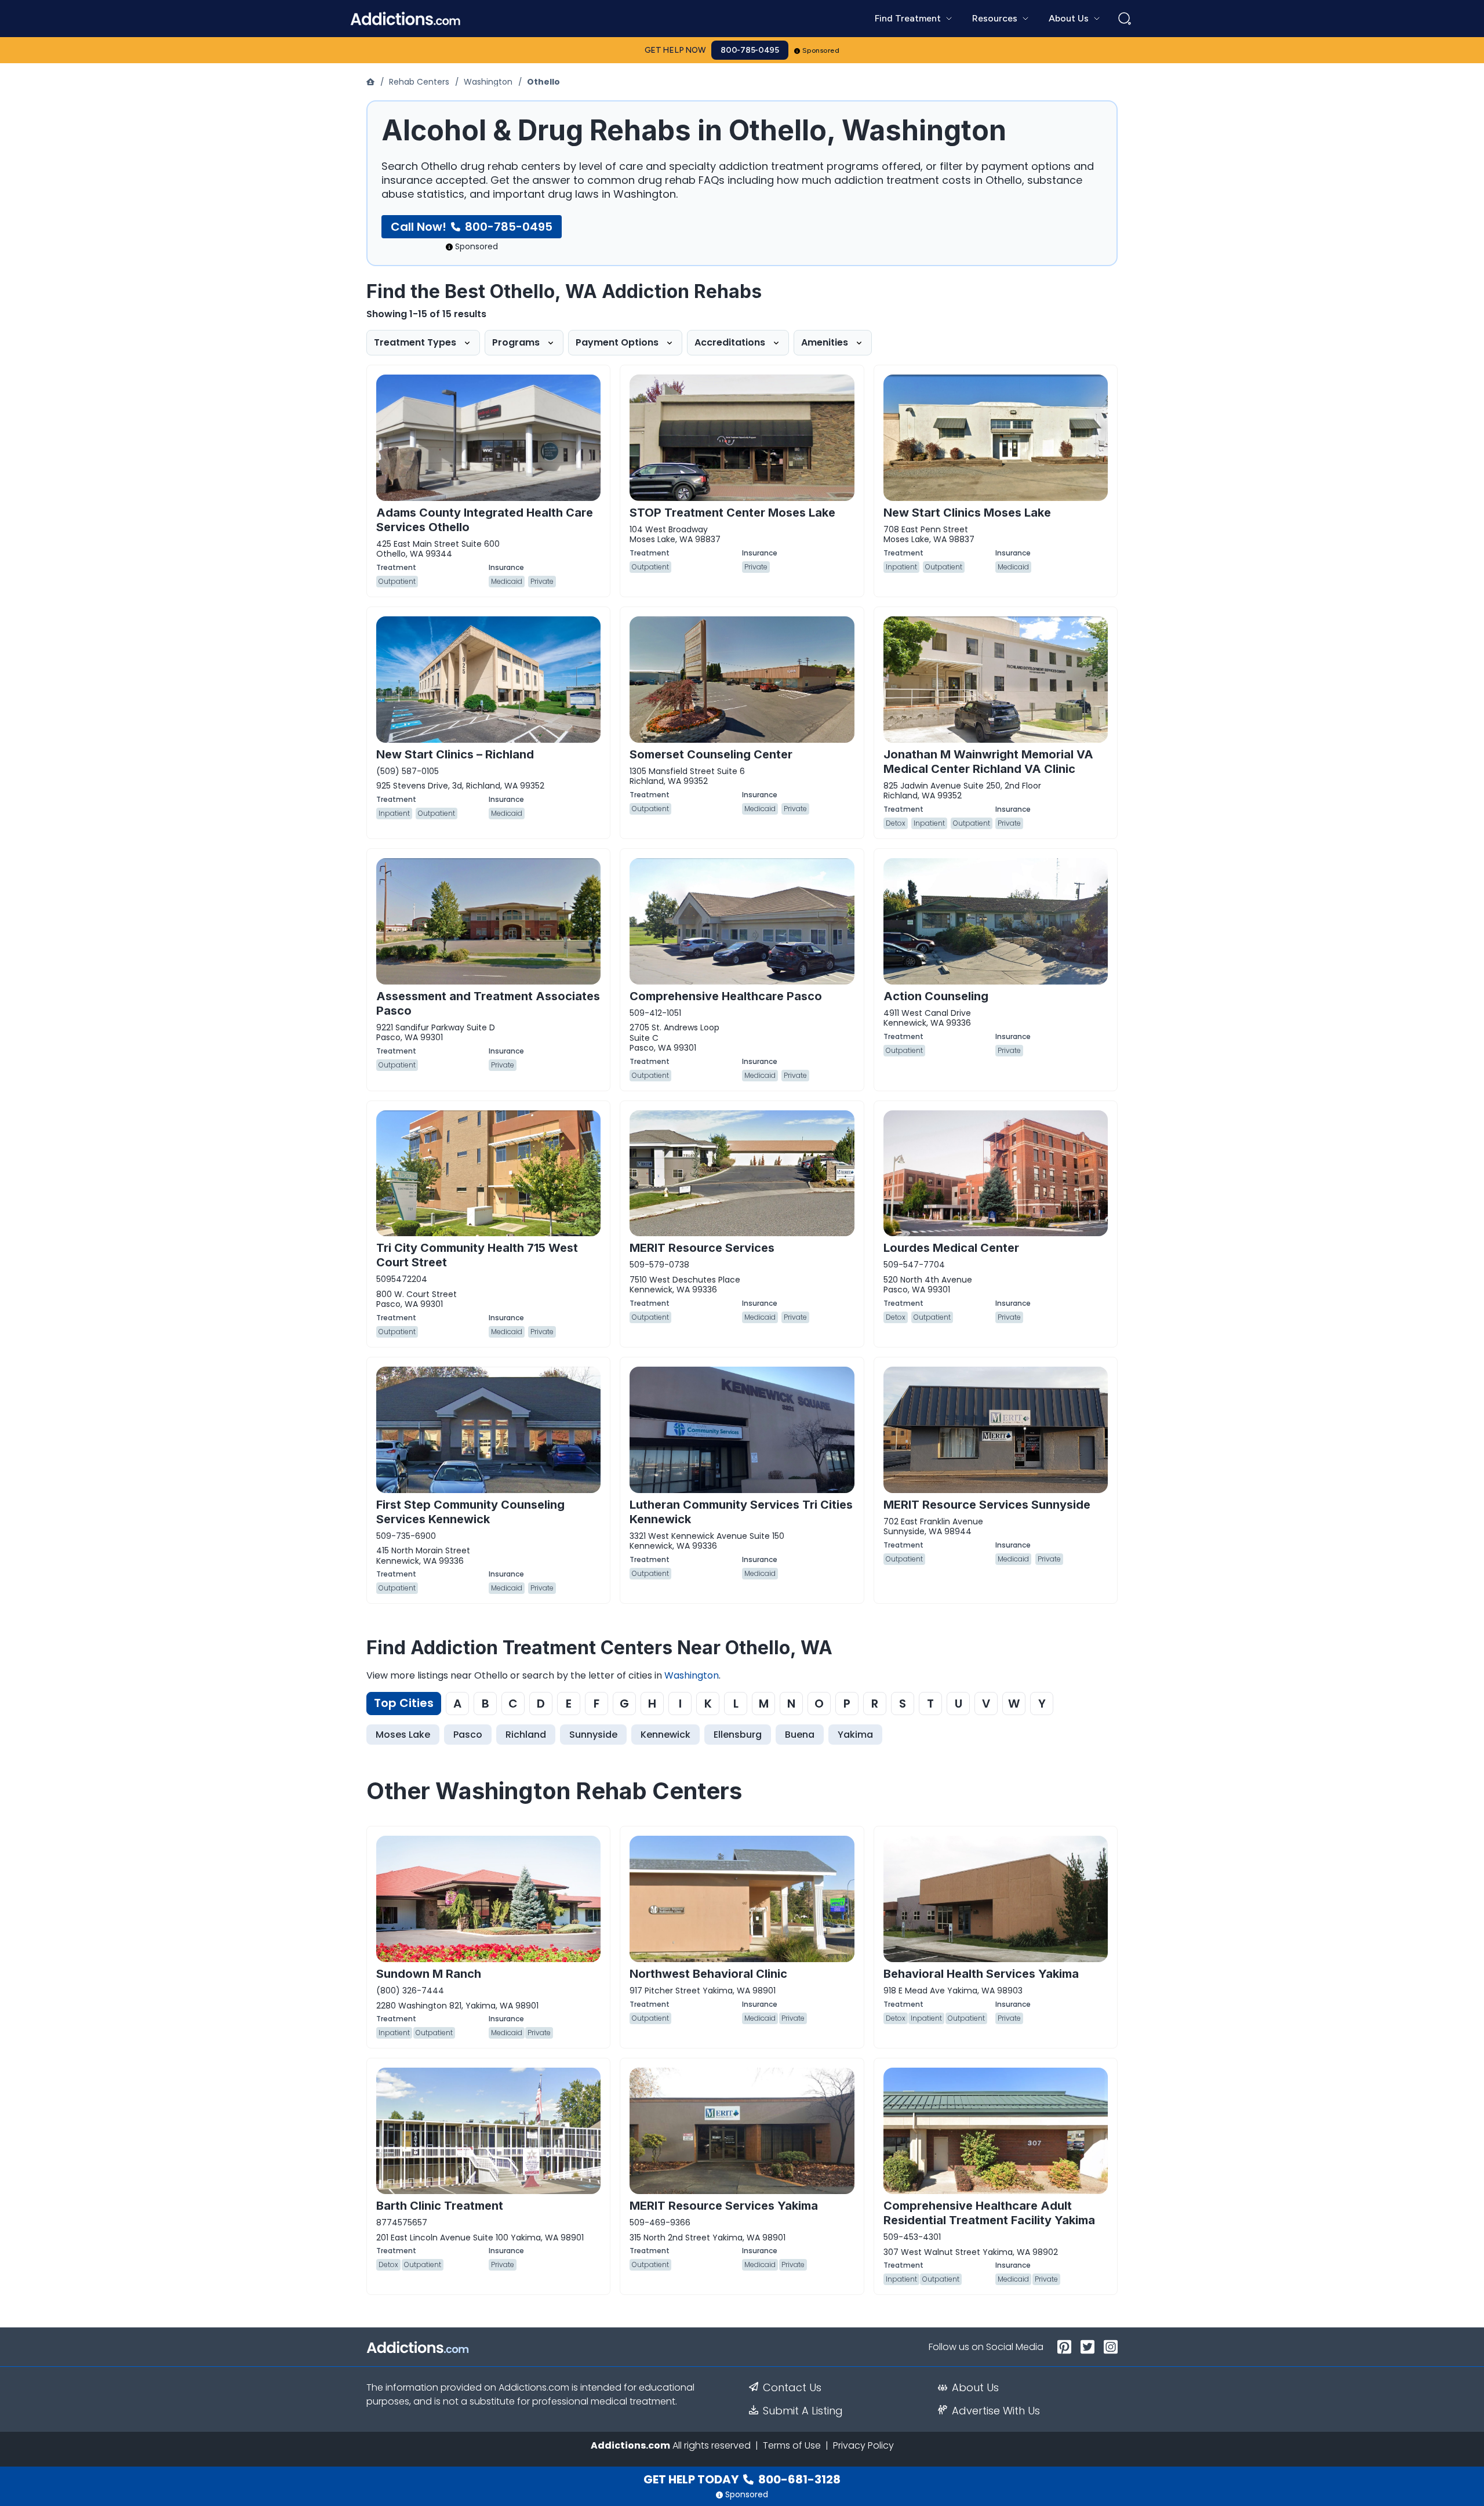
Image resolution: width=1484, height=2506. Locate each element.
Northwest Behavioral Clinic (708, 1974)
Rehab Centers (419, 82)
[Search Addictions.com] (1125, 19)
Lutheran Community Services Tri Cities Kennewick (741, 1512)
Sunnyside (593, 1735)
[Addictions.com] (372, 82)
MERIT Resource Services (702, 1248)
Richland (526, 1735)
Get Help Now (675, 50)
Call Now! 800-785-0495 (472, 227)
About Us (975, 2388)
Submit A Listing (803, 2411)
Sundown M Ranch (429, 1974)
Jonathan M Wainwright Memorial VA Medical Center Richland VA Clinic (988, 762)
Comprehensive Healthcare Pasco (726, 996)
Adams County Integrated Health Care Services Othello (485, 520)
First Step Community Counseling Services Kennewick (470, 1512)
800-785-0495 (750, 50)
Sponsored (821, 50)
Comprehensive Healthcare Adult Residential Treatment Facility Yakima (989, 2213)
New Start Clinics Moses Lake (967, 513)
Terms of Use (792, 2445)
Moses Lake (403, 1735)
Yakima (855, 1735)
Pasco (468, 1735)
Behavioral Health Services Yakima (981, 1974)
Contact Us (792, 2388)
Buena (800, 1735)
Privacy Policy (863, 2445)
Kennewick (665, 1735)
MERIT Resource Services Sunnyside (987, 1505)
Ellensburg (738, 1735)
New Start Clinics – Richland (455, 754)
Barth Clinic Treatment (440, 2206)
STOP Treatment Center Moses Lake (732, 513)
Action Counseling (936, 996)
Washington (488, 82)
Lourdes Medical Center (951, 1248)
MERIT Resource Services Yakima (724, 2206)
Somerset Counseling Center (711, 754)
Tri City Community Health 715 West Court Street (477, 1255)
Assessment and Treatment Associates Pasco (488, 1003)
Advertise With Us (996, 2411)
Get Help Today (742, 2479)
